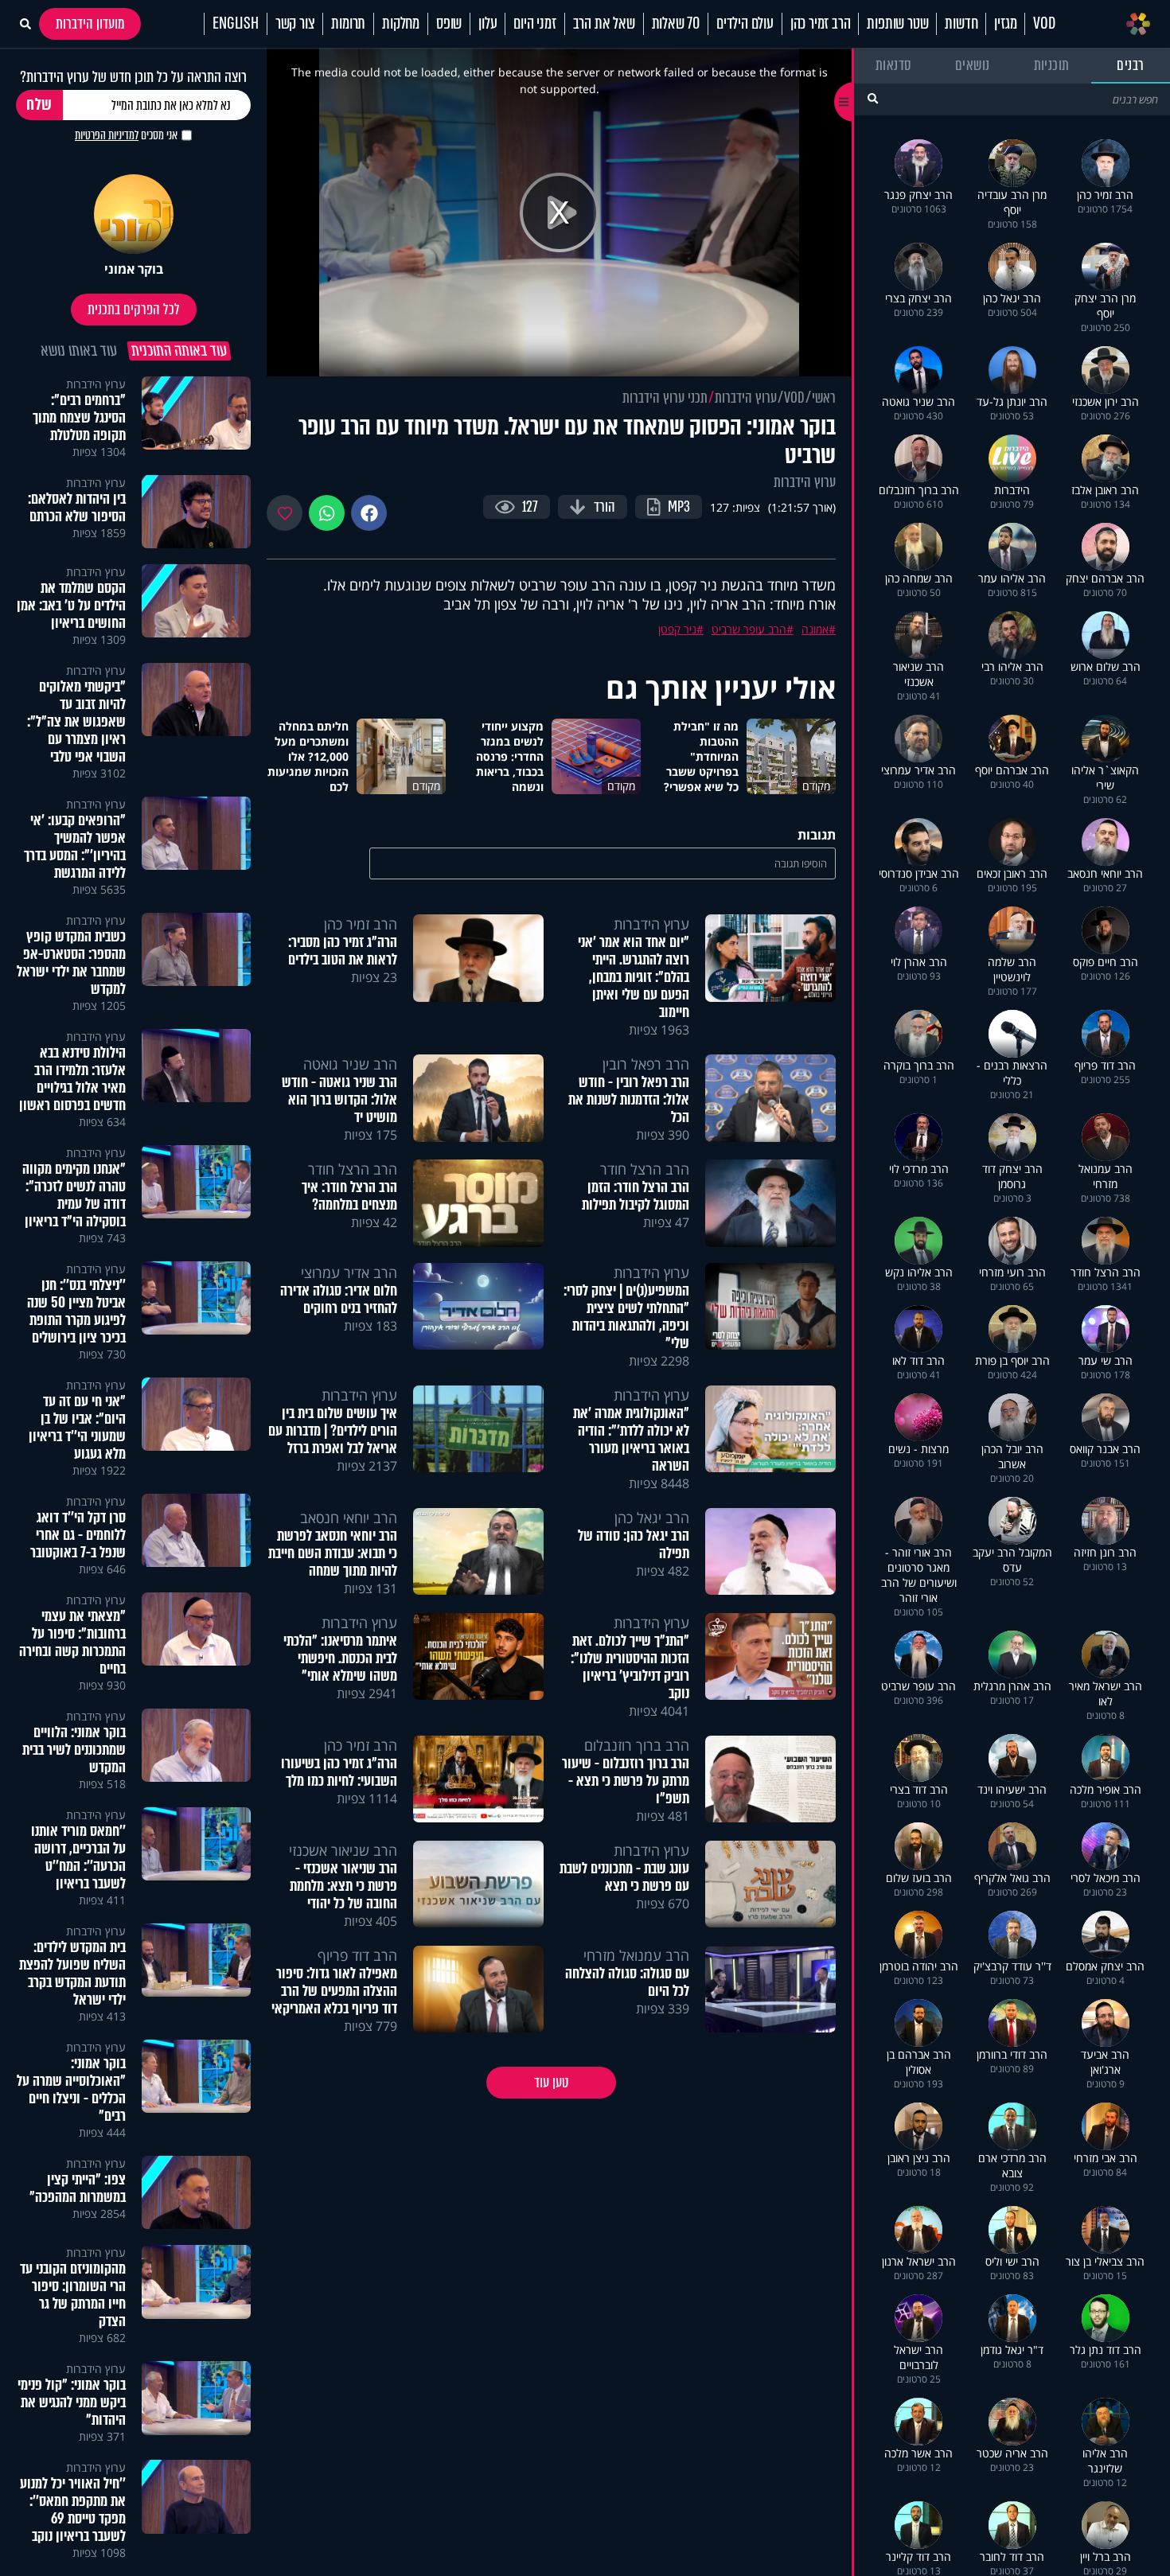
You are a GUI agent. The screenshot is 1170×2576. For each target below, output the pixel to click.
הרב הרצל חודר (645, 1169)
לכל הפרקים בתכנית (134, 310)
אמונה (815, 629)
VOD (1044, 24)
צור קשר (295, 24)
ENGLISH (236, 24)
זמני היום (534, 24)
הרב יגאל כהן (652, 1518)
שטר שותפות (897, 24)
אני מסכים (126, 135)
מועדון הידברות (90, 24)
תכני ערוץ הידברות (665, 398)
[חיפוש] (873, 98)
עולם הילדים (745, 24)
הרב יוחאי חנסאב (349, 1518)
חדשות (961, 24)
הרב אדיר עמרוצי (349, 1272)
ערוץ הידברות (746, 398)
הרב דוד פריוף (357, 1955)
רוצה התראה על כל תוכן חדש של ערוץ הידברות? (133, 77)
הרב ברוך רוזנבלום (637, 1745)
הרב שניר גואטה (350, 1064)
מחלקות (401, 24)
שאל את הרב (604, 24)
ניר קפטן (677, 629)
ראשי (824, 398)
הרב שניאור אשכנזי (343, 1850)
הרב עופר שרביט (749, 629)
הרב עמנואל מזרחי (636, 1955)
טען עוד (551, 2083)
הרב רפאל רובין (646, 1064)
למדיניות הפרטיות (107, 135)
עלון (487, 24)
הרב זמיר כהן (821, 24)
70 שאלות (676, 24)
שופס (449, 24)
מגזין (1005, 24)
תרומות (348, 24)
